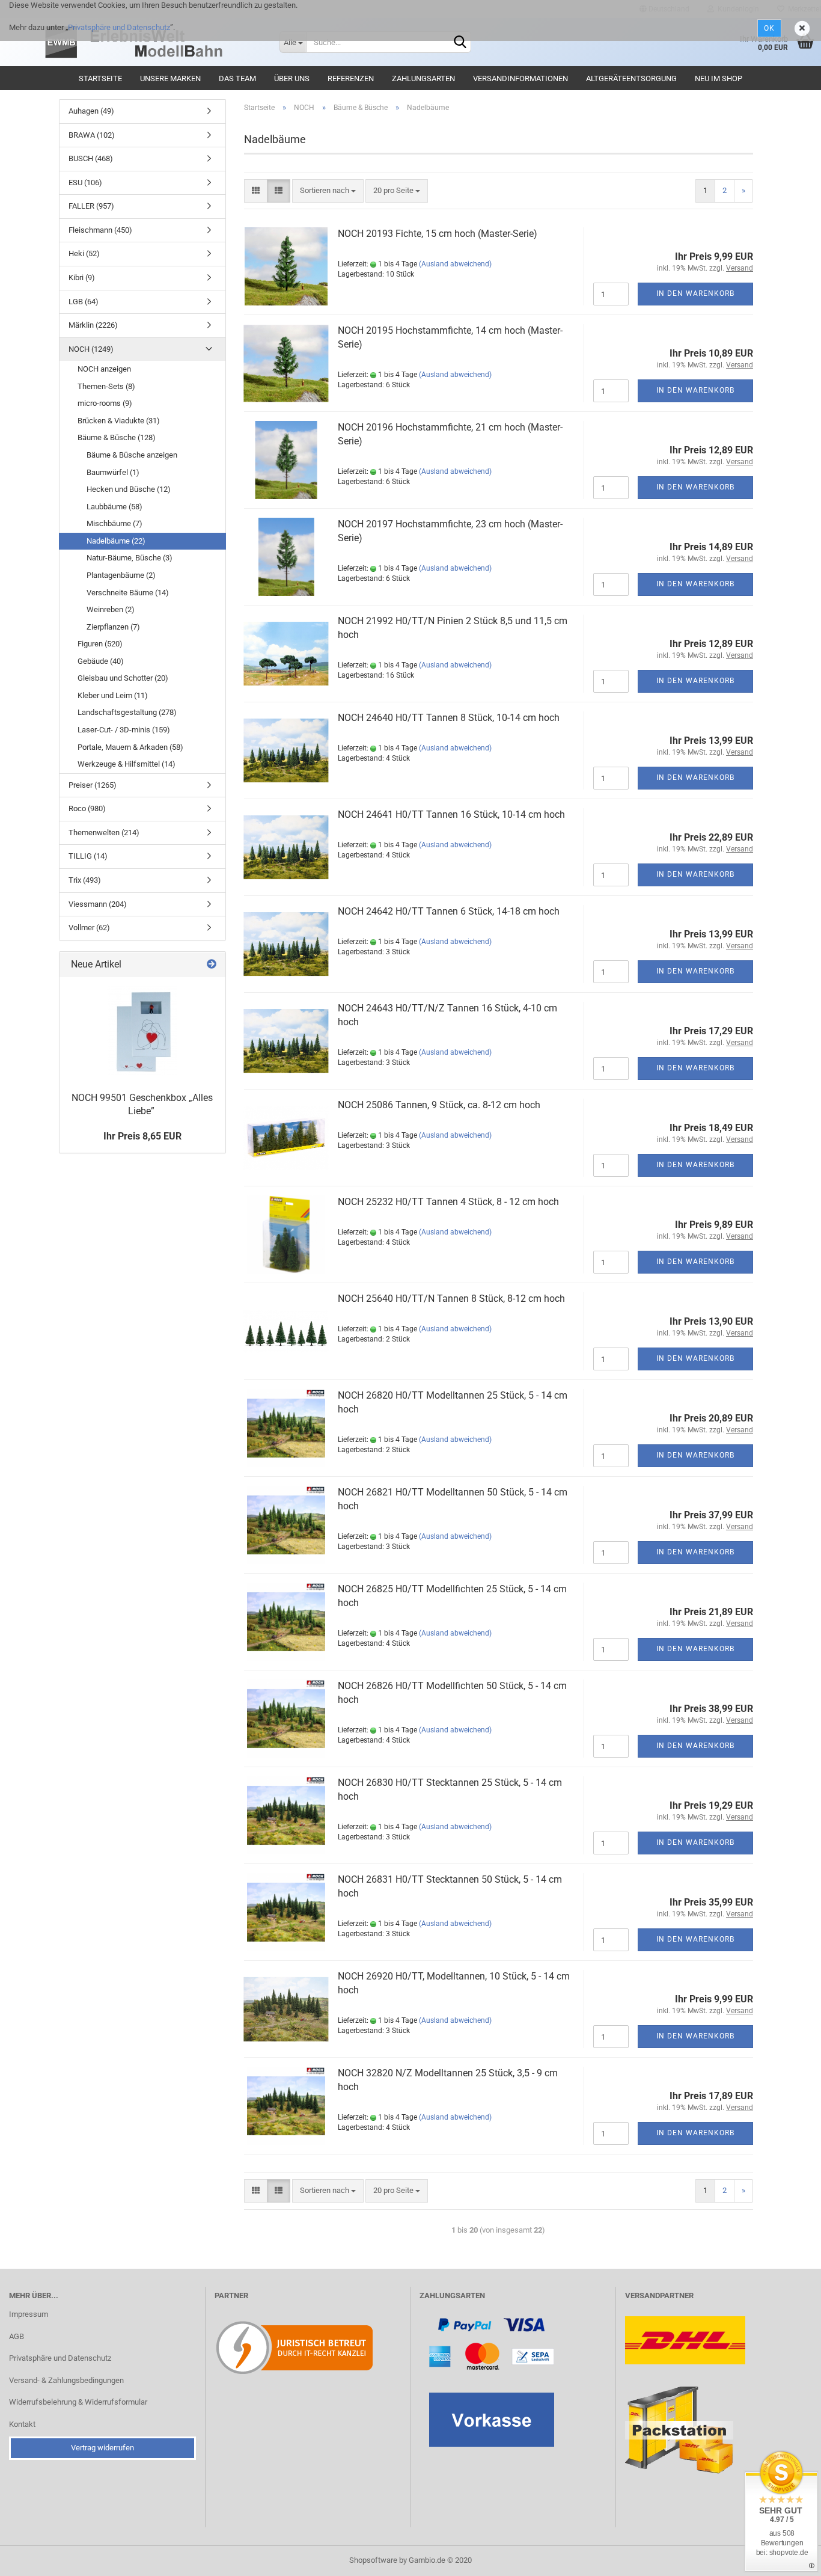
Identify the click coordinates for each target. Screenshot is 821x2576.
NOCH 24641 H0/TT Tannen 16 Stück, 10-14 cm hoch (451, 814)
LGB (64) (84, 302)
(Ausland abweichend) (455, 264)
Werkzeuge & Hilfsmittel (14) (127, 764)
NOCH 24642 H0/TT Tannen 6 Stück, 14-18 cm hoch (449, 911)
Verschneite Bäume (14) (128, 593)
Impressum (29, 2314)
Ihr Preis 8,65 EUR (142, 1136)
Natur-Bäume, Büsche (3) (130, 558)
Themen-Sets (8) (106, 386)
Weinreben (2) (111, 609)
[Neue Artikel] (212, 965)
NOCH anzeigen (104, 369)
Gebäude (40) (101, 661)
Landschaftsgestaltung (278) (127, 712)
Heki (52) (84, 253)
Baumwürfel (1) (113, 472)
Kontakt (22, 2424)
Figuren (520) (100, 644)
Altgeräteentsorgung (631, 78)
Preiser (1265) (93, 785)
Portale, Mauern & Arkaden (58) (130, 747)
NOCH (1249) (91, 349)
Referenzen (351, 78)
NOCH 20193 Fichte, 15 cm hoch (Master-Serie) (438, 234)
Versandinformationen (520, 78)
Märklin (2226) (93, 325)
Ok (769, 28)
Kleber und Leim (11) (113, 695)
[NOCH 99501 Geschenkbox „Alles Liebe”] (142, 1031)
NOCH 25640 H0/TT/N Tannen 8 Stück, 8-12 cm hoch (451, 1299)
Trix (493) (85, 880)
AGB (17, 2336)
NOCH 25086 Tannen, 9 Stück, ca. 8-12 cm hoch (439, 1105)
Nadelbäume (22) (116, 541)
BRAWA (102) (92, 135)
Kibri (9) (82, 278)
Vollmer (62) (89, 928)
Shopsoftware (373, 2560)
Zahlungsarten (423, 78)
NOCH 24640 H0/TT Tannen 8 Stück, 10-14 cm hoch (449, 718)
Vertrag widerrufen (102, 2448)
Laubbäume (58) (114, 507)
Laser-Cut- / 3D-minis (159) (124, 730)
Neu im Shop (719, 78)
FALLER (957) (91, 206)
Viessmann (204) (98, 904)
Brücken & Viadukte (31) (119, 421)
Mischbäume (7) (114, 523)
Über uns (292, 78)
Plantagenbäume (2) (121, 575)
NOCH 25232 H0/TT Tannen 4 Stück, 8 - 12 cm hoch (448, 1202)
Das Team (237, 78)
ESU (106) (85, 182)
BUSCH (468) (91, 158)
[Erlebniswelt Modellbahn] (155, 42)
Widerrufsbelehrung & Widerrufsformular (78, 2402)
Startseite (100, 78)
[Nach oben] (788, 2558)
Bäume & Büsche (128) (117, 437)
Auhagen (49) (91, 111)
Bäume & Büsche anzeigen (132, 455)
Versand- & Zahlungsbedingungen (66, 2380)
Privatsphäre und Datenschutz (119, 27)
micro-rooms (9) (105, 403)
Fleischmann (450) (100, 230)
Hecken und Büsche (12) (129, 489)
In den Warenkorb (695, 293)
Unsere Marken (170, 78)
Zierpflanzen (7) (113, 627)
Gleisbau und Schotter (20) (123, 678)
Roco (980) (87, 808)
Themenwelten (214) (104, 833)
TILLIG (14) (88, 856)
